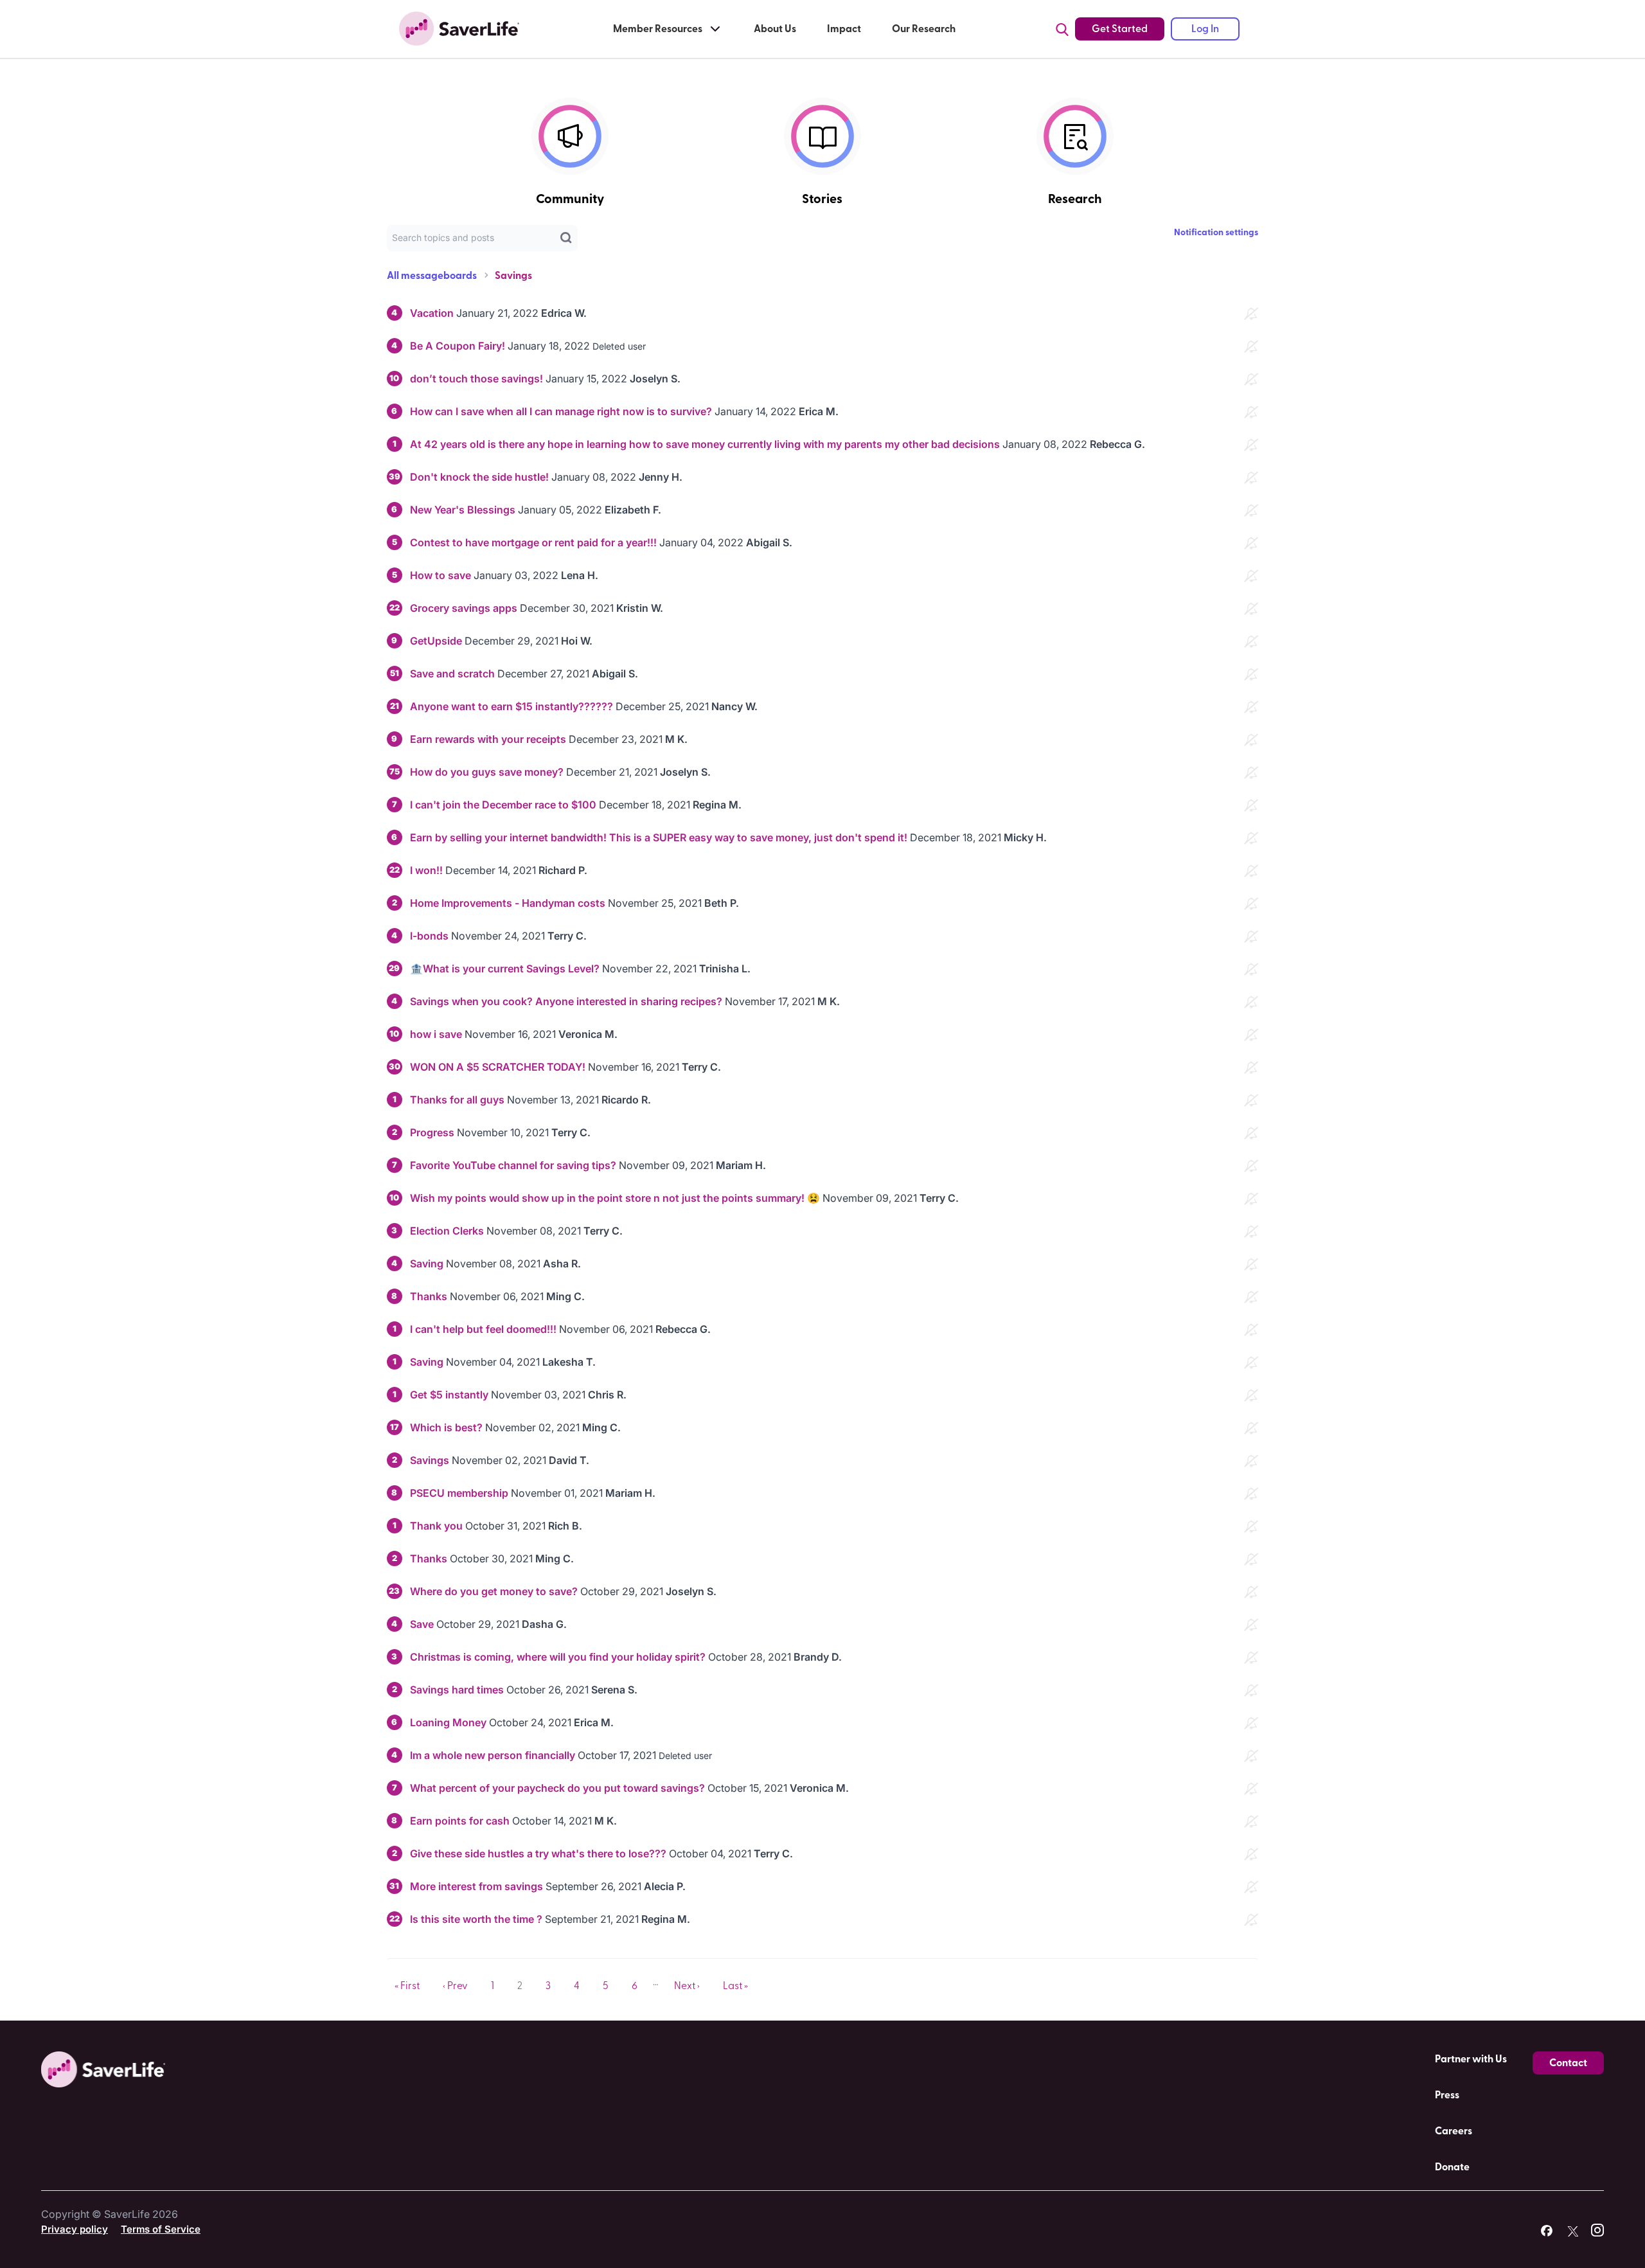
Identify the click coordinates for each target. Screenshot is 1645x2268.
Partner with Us (1471, 2059)
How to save (440, 575)
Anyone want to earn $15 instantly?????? (513, 706)
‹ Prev (455, 1986)
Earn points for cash (460, 1821)
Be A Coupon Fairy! (458, 346)
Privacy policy (75, 2229)
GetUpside (436, 641)
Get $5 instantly (449, 1395)
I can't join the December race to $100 (503, 805)
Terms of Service (161, 2229)
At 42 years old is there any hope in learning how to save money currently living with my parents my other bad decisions (705, 444)
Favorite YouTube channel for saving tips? (513, 1165)
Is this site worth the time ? (476, 1919)
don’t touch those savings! (476, 379)
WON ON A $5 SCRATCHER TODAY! (498, 1067)
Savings (513, 276)
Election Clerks (448, 1231)
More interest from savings (476, 1886)
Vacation (432, 313)
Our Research (924, 29)
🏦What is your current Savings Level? (506, 969)
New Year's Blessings (463, 510)
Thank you (436, 1526)
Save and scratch (452, 674)
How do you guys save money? (487, 772)
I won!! (426, 870)
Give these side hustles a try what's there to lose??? (539, 1853)
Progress (433, 1132)
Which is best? (448, 1427)
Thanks (429, 1296)
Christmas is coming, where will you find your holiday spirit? (558, 1657)
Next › (687, 1986)
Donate (1452, 2167)
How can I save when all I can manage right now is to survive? (561, 411)
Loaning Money (448, 1722)
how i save (436, 1034)
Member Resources (658, 29)
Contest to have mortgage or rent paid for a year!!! (533, 542)
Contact (1568, 2063)
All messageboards (432, 276)
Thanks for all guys (457, 1100)
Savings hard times (457, 1690)
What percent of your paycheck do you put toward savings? (557, 1788)
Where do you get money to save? (494, 1591)
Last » (735, 1986)
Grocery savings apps (464, 608)
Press (1447, 2095)
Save (422, 1624)
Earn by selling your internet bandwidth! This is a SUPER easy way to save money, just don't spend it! (659, 837)
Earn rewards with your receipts (488, 739)
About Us (775, 29)
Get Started (1120, 29)
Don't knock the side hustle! (479, 477)
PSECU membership (459, 1493)
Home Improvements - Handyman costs (508, 903)
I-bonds (429, 936)
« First (407, 1986)
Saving (427, 1263)
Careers (1454, 2131)
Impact (844, 29)
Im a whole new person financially (494, 1755)
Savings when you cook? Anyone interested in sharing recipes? (566, 1001)
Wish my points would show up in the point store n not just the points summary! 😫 (615, 1198)
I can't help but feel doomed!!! (485, 1329)
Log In (1205, 29)
